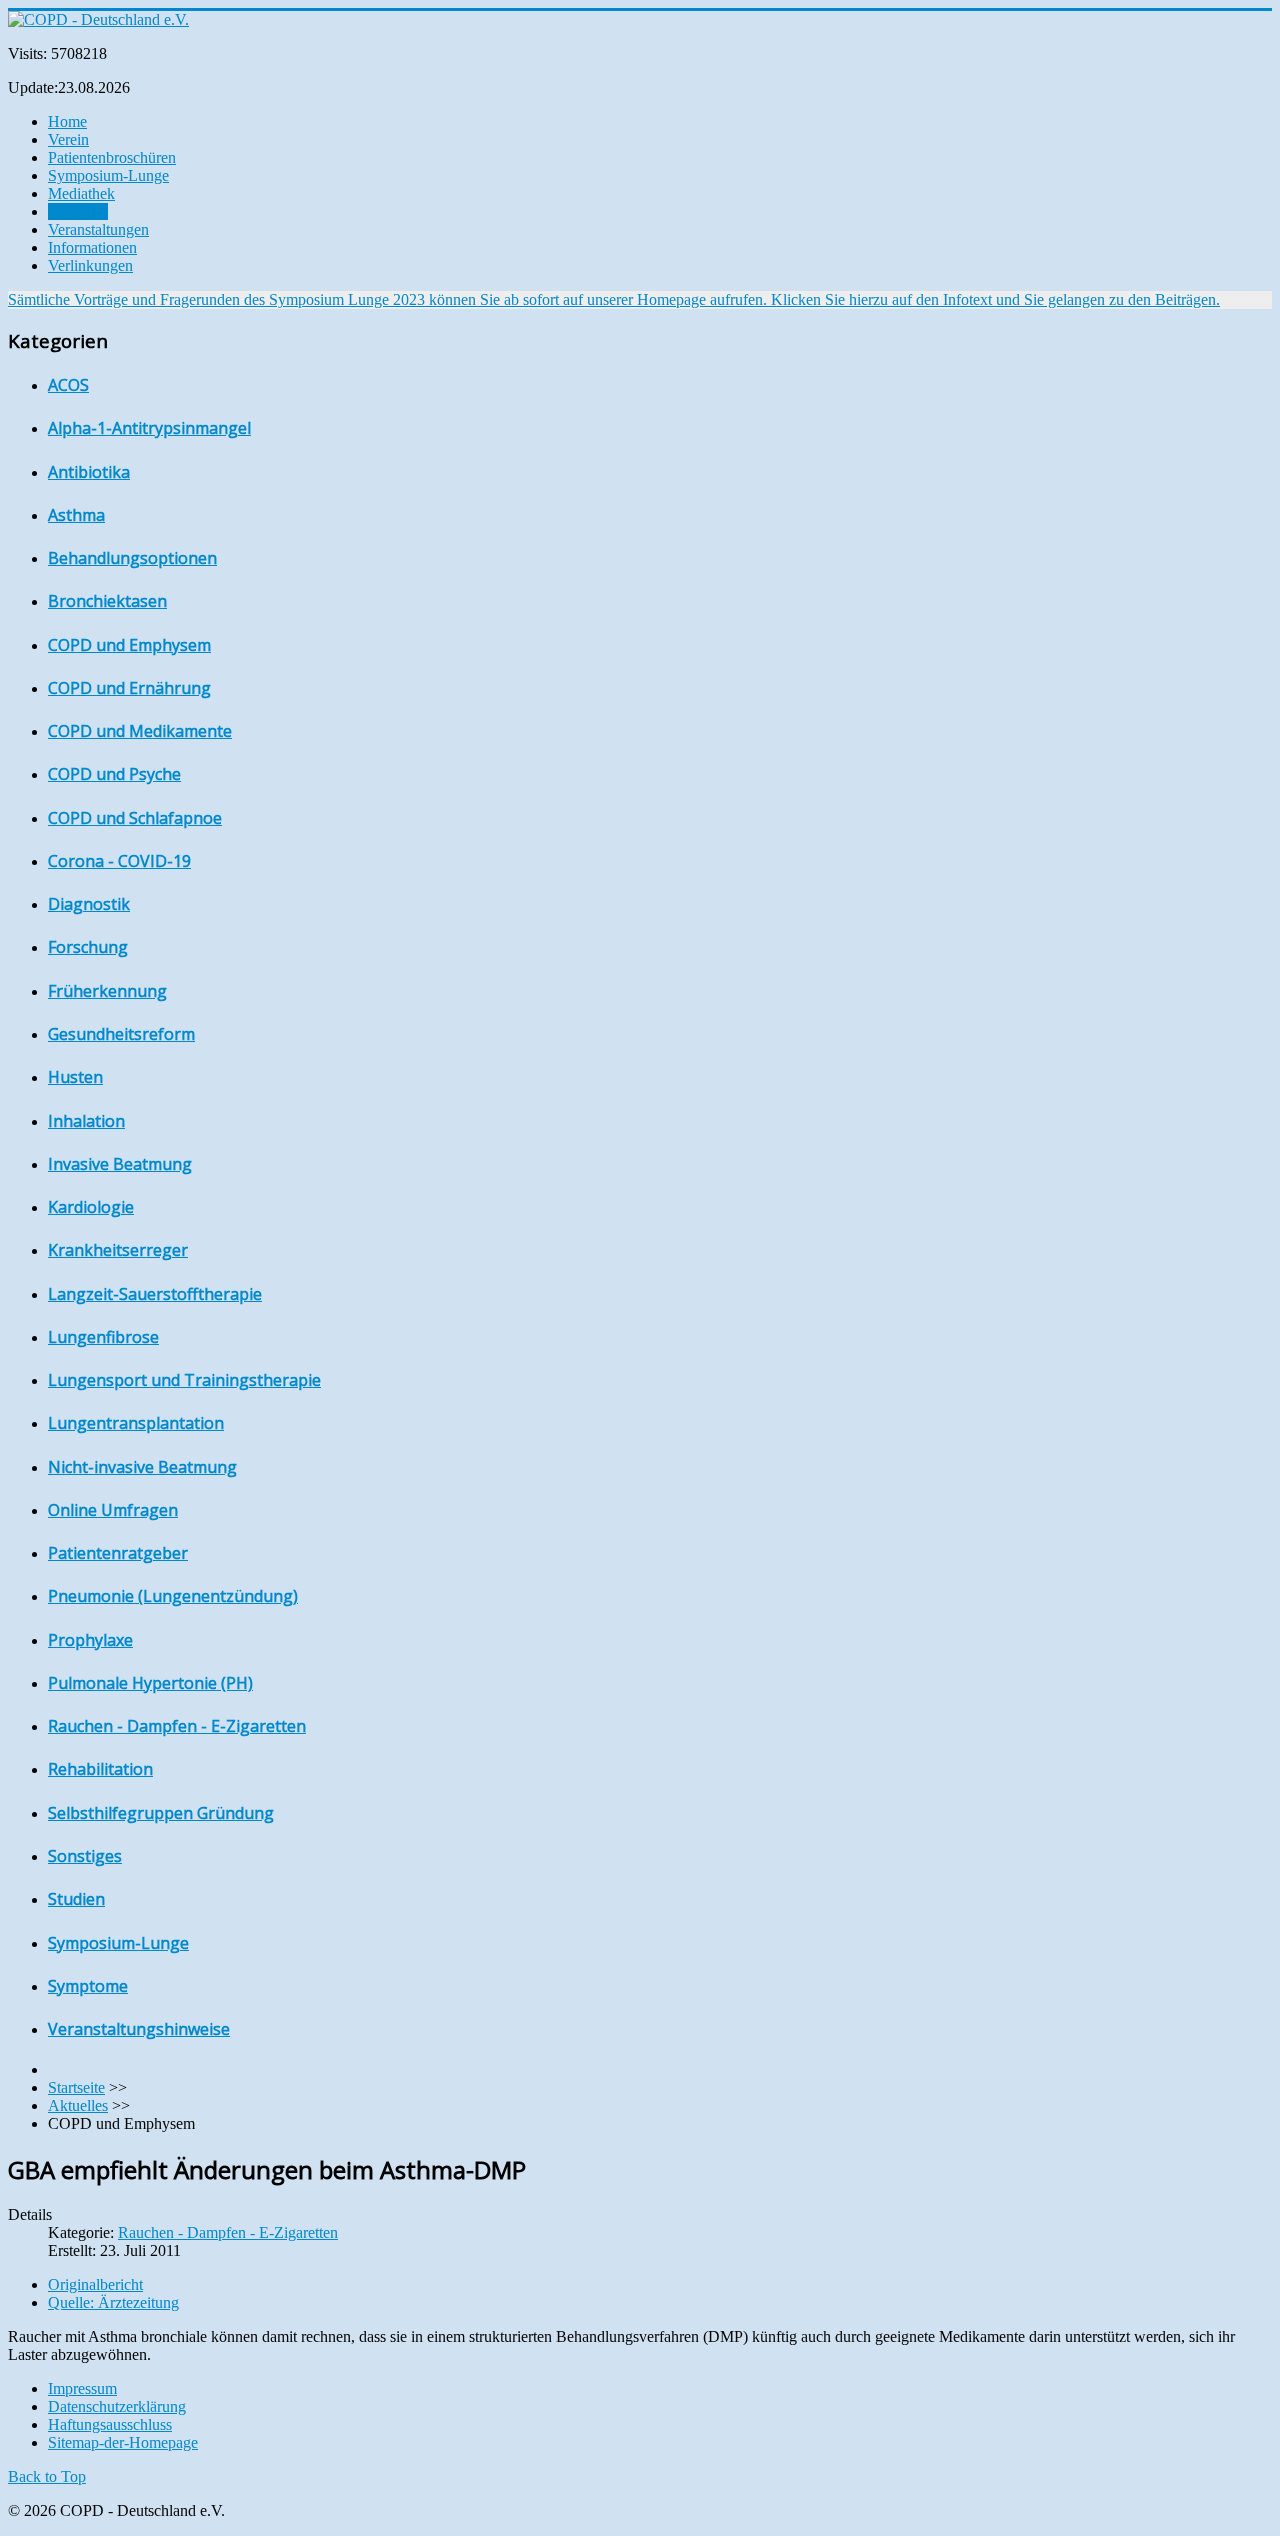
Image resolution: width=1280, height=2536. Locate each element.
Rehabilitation (100, 1769)
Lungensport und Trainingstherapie (184, 1380)
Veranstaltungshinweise (139, 2029)
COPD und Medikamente (140, 731)
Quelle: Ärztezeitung (113, 2302)
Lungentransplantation (136, 1423)
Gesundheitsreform (121, 1034)
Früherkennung (107, 991)
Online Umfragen (113, 1510)
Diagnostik (89, 904)
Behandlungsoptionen (132, 558)
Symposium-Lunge (108, 175)
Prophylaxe (90, 1640)
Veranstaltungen (98, 229)
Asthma (76, 515)
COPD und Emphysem (129, 645)
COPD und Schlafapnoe (135, 818)
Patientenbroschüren (112, 157)
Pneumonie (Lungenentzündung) (173, 1596)
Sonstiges (85, 1856)
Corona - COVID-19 (119, 861)
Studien (76, 1899)
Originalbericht (95, 2284)
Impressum (82, 2388)
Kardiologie (91, 1207)
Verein (68, 139)
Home (67, 121)
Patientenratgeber (118, 1553)
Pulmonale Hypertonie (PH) (150, 1683)
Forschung (88, 947)
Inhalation (86, 1121)
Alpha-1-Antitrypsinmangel (149, 428)
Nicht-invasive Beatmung (142, 1467)
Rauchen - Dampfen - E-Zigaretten (177, 1726)
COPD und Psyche (114, 774)
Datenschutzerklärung (117, 2406)
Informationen (92, 247)
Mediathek (81, 193)
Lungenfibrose (103, 1337)
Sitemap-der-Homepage (123, 2442)
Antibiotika (89, 472)
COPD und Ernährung (129, 688)
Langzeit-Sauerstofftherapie (155, 1294)
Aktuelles (78, 211)
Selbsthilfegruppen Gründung (161, 1813)
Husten (75, 1077)
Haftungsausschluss (110, 2424)
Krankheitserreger (118, 1250)
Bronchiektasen (107, 601)
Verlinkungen (90, 265)
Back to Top (47, 2476)
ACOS (68, 385)
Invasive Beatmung (120, 1164)
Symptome (88, 1986)
